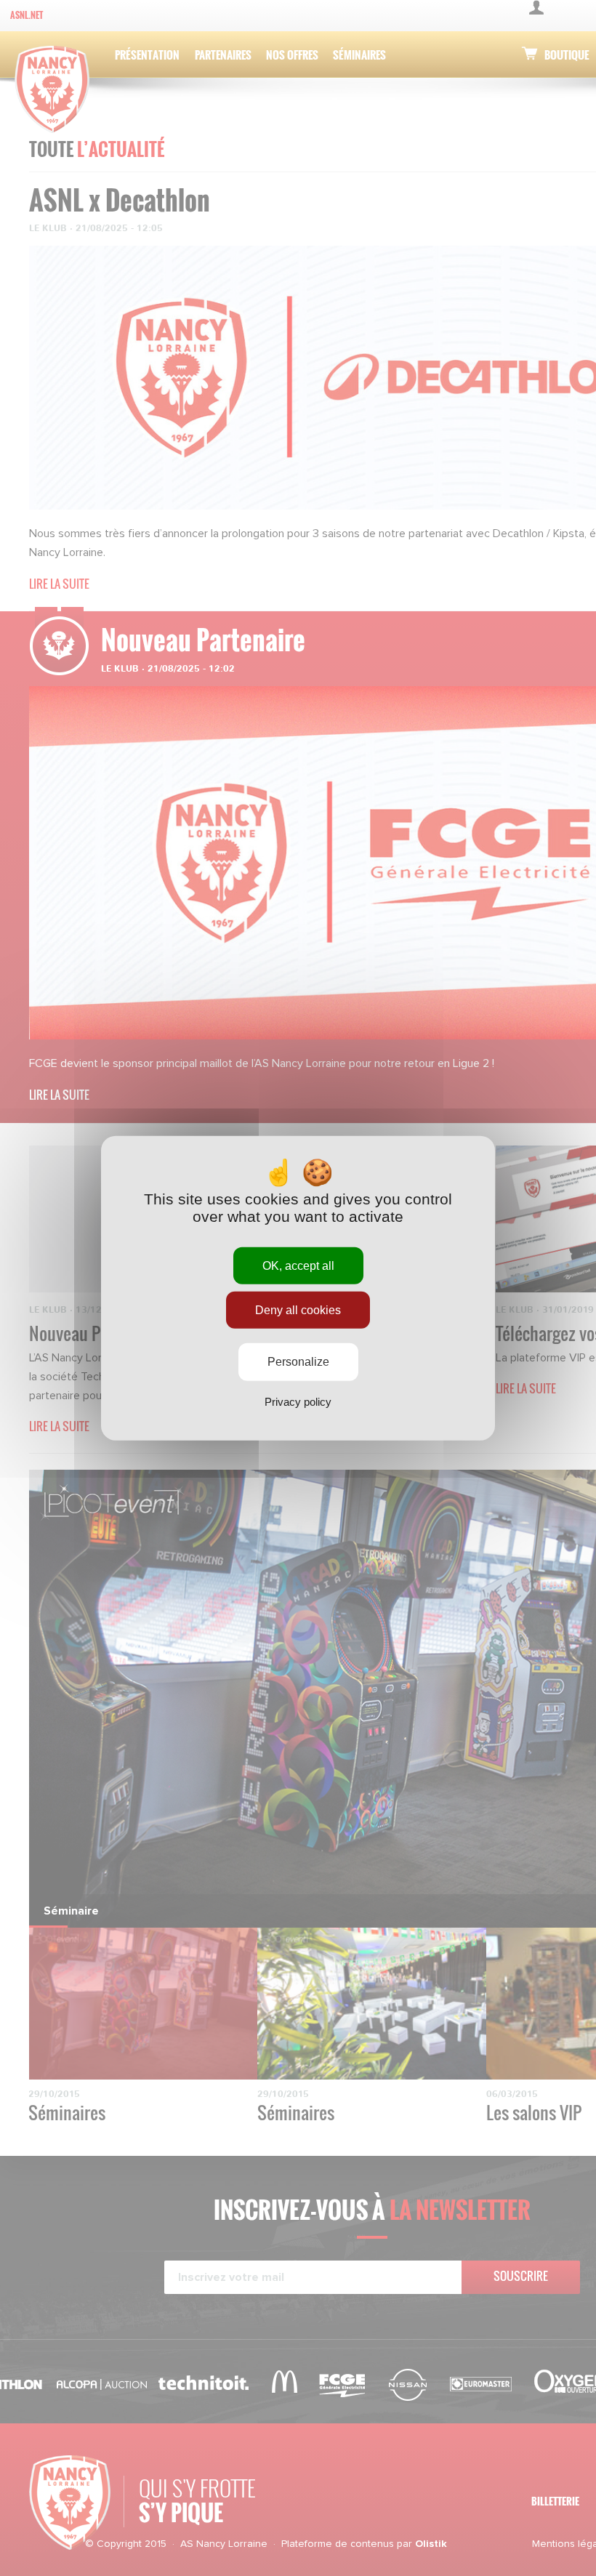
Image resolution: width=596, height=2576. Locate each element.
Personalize (298, 1362)
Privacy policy (298, 1401)
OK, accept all (298, 1266)
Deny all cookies (298, 1310)
